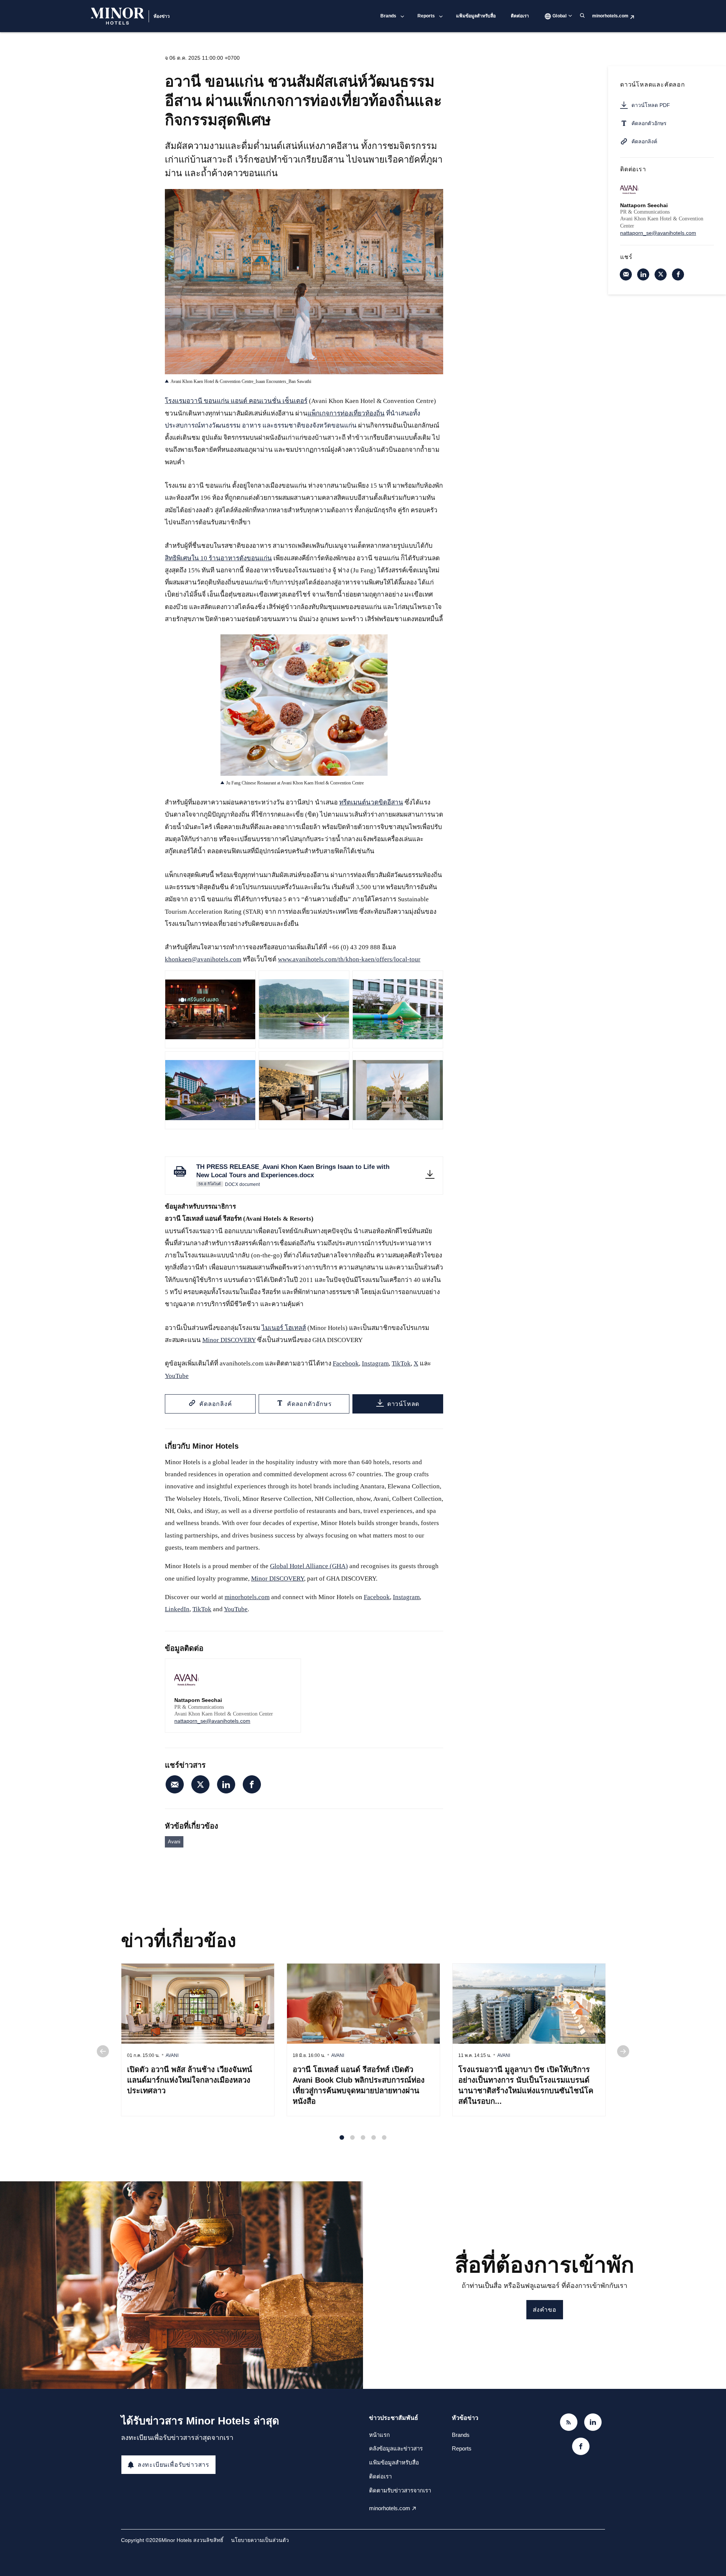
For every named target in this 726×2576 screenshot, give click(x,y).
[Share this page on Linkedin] (226, 1784)
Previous (103, 2051)
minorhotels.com (610, 16)
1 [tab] (342, 2137)
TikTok (401, 1363)
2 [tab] (352, 2137)
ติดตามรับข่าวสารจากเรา (400, 2490)
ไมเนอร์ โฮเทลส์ (284, 1328)
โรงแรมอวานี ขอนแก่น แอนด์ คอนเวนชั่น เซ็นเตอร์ (236, 401)
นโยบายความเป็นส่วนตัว (260, 2540)
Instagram (375, 1363)
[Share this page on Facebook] (252, 1784)
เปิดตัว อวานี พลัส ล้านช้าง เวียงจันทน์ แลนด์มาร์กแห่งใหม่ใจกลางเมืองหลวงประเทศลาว (190, 2080)
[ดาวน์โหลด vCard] (287, 1672)
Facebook (346, 1363)
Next (623, 2051)
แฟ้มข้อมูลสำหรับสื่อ (476, 16)
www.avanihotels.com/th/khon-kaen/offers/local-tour (349, 959)
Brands (388, 16)
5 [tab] (384, 2137)
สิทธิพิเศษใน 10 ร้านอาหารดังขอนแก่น (218, 558)
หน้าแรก (379, 2435)
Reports (426, 16)
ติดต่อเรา (520, 16)
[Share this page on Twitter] (200, 1784)
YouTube (177, 1376)
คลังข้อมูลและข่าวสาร (396, 2448)
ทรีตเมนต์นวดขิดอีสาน (371, 802)
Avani (174, 1842)
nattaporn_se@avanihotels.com (212, 1721)
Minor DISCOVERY (229, 1340)
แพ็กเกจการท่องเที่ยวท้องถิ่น (346, 413)
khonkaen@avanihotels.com (203, 959)
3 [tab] (363, 2137)
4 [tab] (374, 2137)
